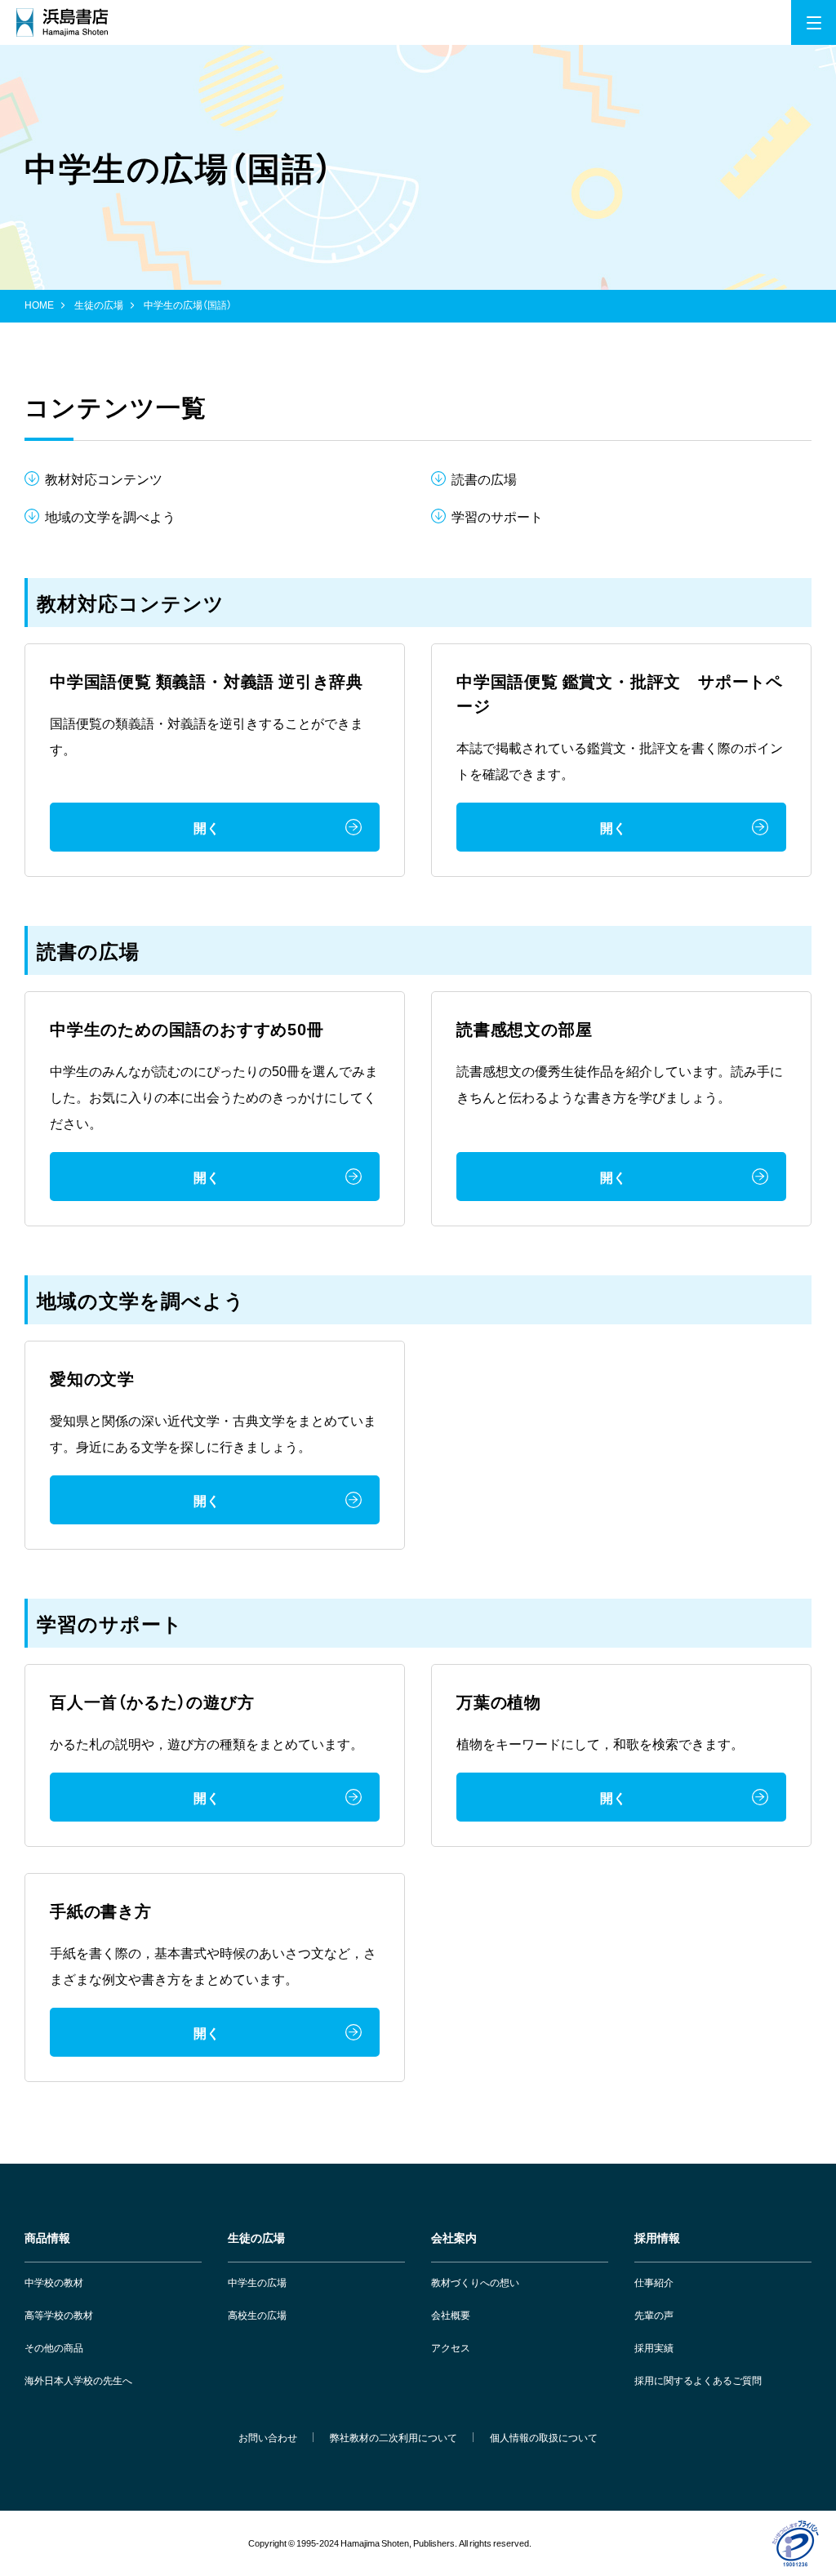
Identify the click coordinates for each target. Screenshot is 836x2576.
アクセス (451, 2347)
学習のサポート (497, 516)
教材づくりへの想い (475, 2282)
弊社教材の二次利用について (394, 2437)
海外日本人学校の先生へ (78, 2380)
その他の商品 (54, 2347)
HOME (39, 305)
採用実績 (654, 2347)
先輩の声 (654, 2315)
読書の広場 (484, 478)
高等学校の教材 (59, 2315)
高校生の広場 (257, 2315)
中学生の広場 (257, 2282)
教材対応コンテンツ (104, 478)
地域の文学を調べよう (110, 516)
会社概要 (451, 2315)
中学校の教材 (54, 2282)
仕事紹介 (654, 2282)
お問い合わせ (268, 2437)
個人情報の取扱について (544, 2437)
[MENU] (814, 22)
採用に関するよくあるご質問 (698, 2380)
